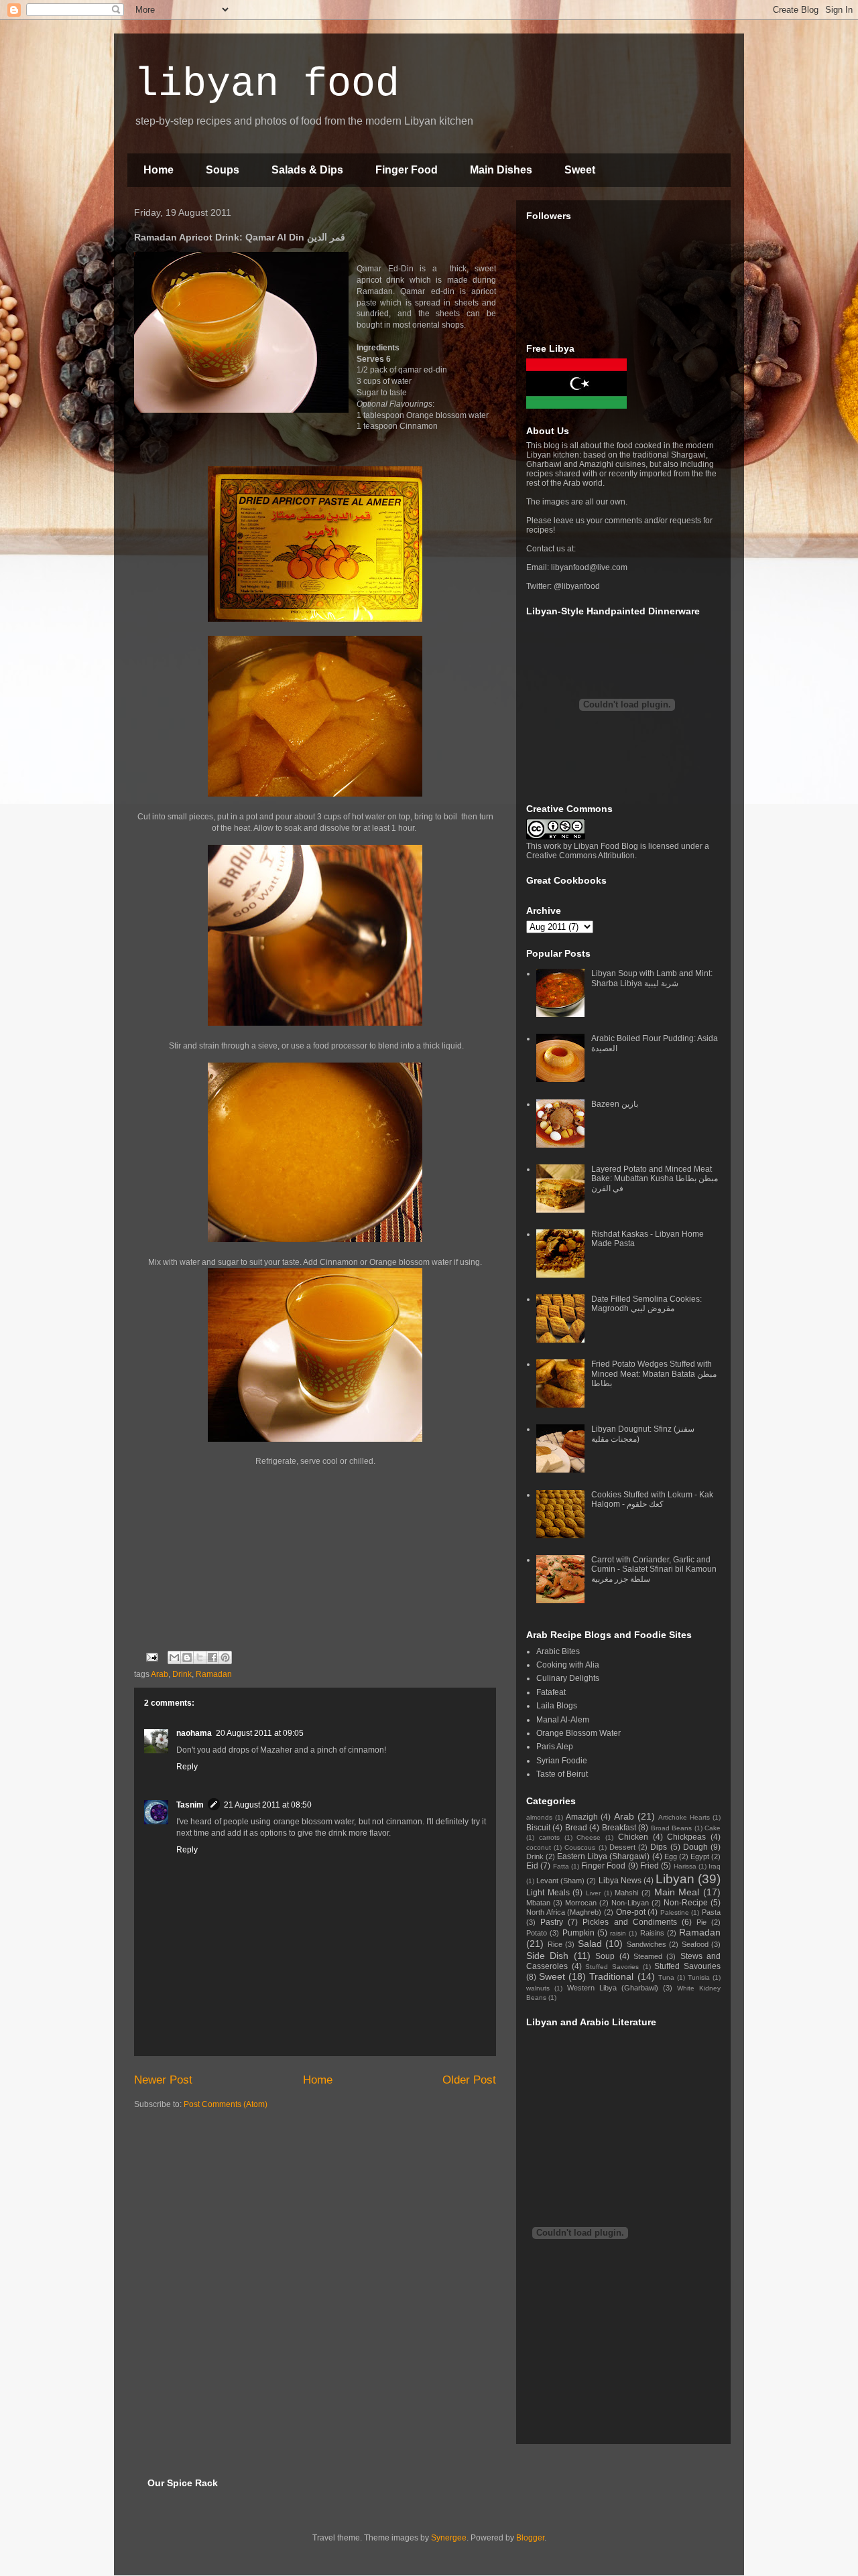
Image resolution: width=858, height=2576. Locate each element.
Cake (713, 1828)
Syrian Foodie (562, 1761)
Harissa (685, 1866)
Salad (590, 1944)
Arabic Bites (558, 1651)
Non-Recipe (686, 1903)
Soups (223, 170)
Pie (701, 1922)
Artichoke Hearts (684, 1817)
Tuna (666, 1977)
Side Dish (547, 1956)
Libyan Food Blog (606, 846)
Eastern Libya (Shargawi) (603, 1856)
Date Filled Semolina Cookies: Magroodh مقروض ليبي (647, 1304)
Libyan (675, 1879)
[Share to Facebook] (212, 1657)
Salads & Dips (307, 170)
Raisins (652, 1933)
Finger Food (407, 170)
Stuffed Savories (612, 1967)
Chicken (633, 1837)
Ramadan (214, 1674)
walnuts (538, 1988)
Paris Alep (555, 1747)
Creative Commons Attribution (580, 856)
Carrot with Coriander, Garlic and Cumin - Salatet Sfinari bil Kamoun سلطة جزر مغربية (654, 1569)
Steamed (648, 1956)
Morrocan (581, 1903)
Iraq (715, 1866)
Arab (160, 1674)
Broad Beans (671, 1828)
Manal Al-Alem (563, 1720)
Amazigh (582, 1817)
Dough (695, 1847)
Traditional (611, 1976)
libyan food (267, 84)
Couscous (580, 1847)
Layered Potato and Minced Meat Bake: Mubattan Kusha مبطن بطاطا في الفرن (655, 1179)
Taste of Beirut (562, 1774)
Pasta (711, 1912)
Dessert (622, 1847)
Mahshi (626, 1893)
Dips (659, 1847)
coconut (539, 1847)
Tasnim (190, 1805)
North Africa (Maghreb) (564, 1912)
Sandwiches (647, 1944)
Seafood (695, 1944)
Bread (576, 1828)
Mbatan (538, 1903)
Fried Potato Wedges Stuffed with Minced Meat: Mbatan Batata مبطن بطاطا (654, 1374)
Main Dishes (501, 170)
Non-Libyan (630, 1903)
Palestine (675, 1912)
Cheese (589, 1837)
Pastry (552, 1922)
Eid (532, 1866)
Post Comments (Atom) (226, 2104)
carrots (549, 1837)
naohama (194, 1733)
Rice (555, 1944)
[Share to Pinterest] (225, 1657)
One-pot (631, 1912)
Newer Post (163, 2080)
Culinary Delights (568, 1678)
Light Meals (548, 1893)
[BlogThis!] (187, 1657)
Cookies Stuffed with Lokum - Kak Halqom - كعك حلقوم (652, 1499)
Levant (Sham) (560, 1881)
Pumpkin (578, 1933)
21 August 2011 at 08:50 (268, 1805)
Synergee (449, 2538)
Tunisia (699, 1977)
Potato (537, 1933)
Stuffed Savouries (687, 1966)
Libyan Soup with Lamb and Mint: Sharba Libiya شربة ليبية (652, 978)
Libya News (620, 1881)
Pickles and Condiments (629, 1922)
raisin (618, 1933)
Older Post (469, 2080)
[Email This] (174, 1657)
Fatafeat (551, 1692)
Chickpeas (686, 1837)
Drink (182, 1674)
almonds (539, 1817)
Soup (605, 1956)
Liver (593, 1893)
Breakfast (619, 1828)
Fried (650, 1866)
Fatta (561, 1866)
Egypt (700, 1856)
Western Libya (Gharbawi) (613, 1988)
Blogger (530, 2538)
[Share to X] (200, 1657)
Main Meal (677, 1892)
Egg (671, 1856)
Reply (187, 1767)
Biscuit (538, 1828)
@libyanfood (577, 586)
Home (159, 170)
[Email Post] (151, 1657)
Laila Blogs (557, 1706)
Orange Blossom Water (578, 1733)
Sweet (580, 170)
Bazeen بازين (615, 1104)
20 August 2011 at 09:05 (260, 1733)
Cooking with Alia (568, 1665)
